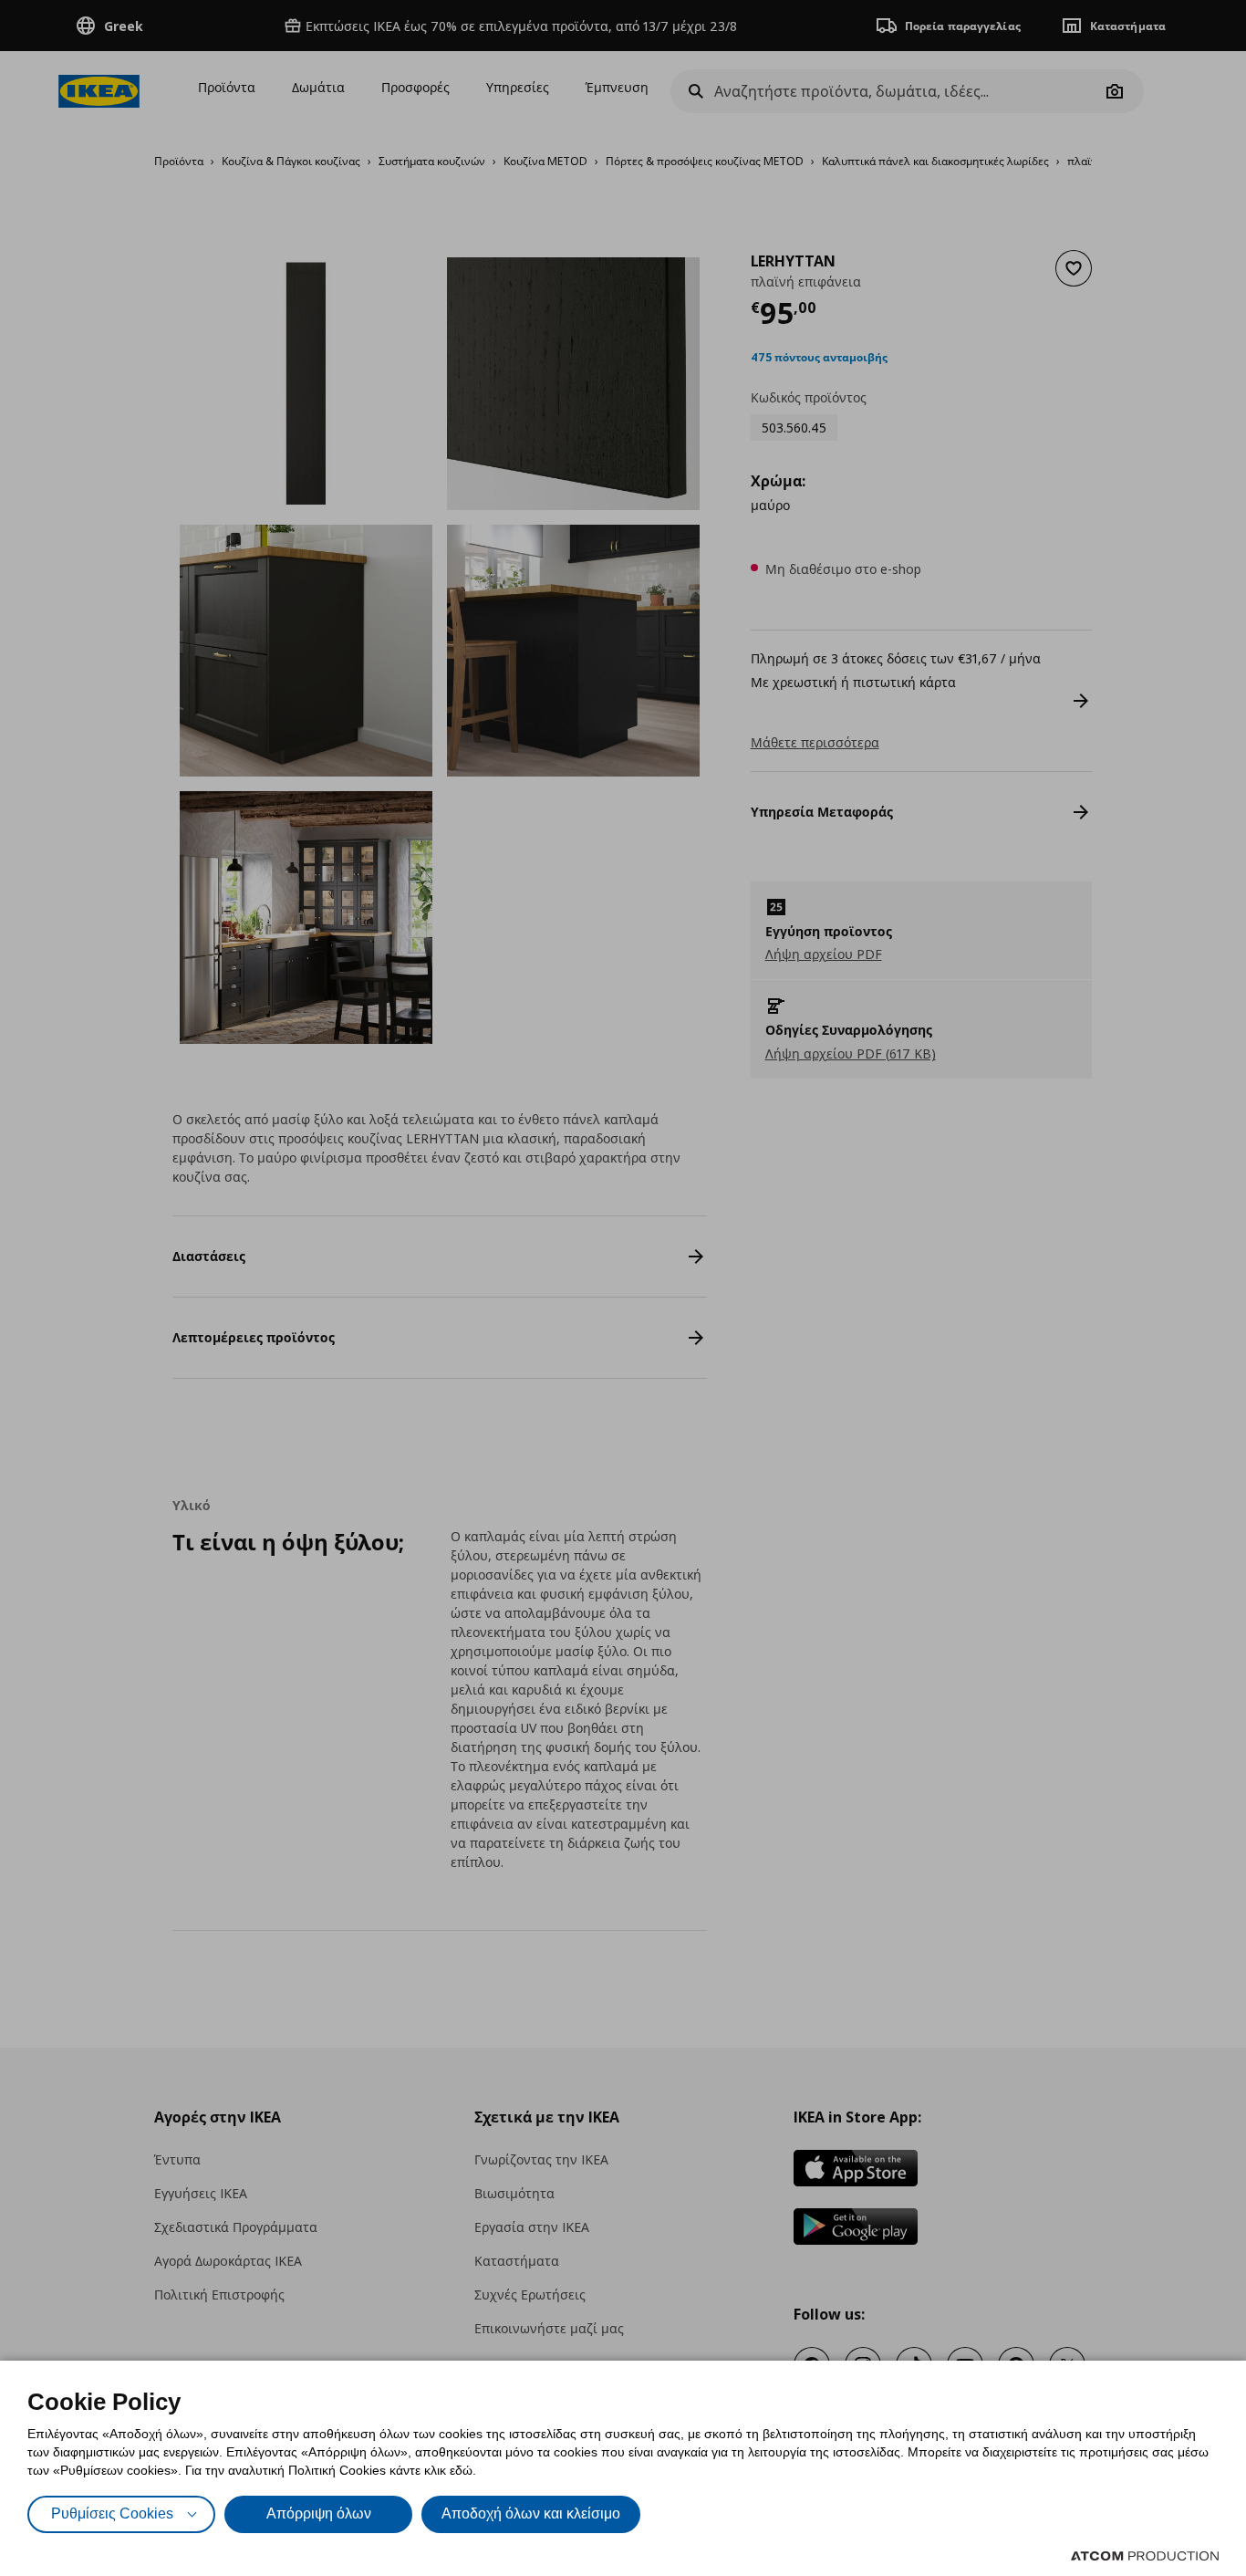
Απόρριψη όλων (319, 2513)
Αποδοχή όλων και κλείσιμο (531, 2513)
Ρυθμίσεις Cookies (112, 2513)
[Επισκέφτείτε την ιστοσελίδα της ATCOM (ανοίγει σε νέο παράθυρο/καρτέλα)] (1145, 2556)
